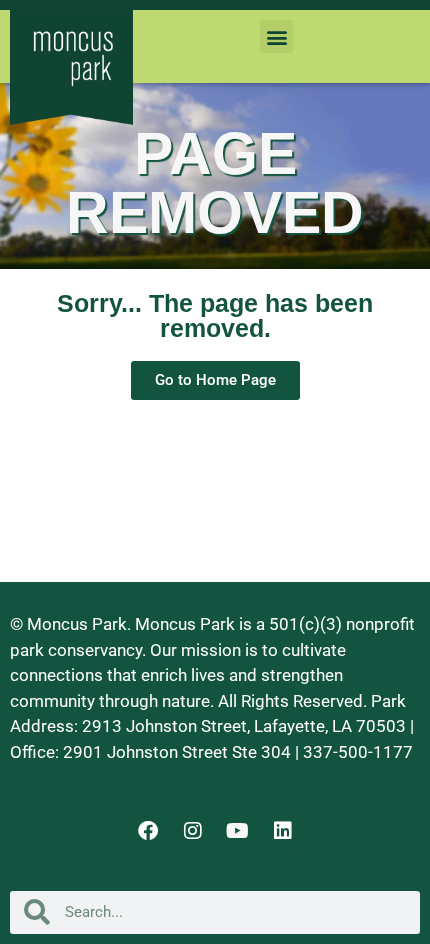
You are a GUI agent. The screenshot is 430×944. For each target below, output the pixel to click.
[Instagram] (193, 831)
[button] (276, 36)
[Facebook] (148, 831)
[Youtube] (238, 831)
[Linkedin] (283, 831)
